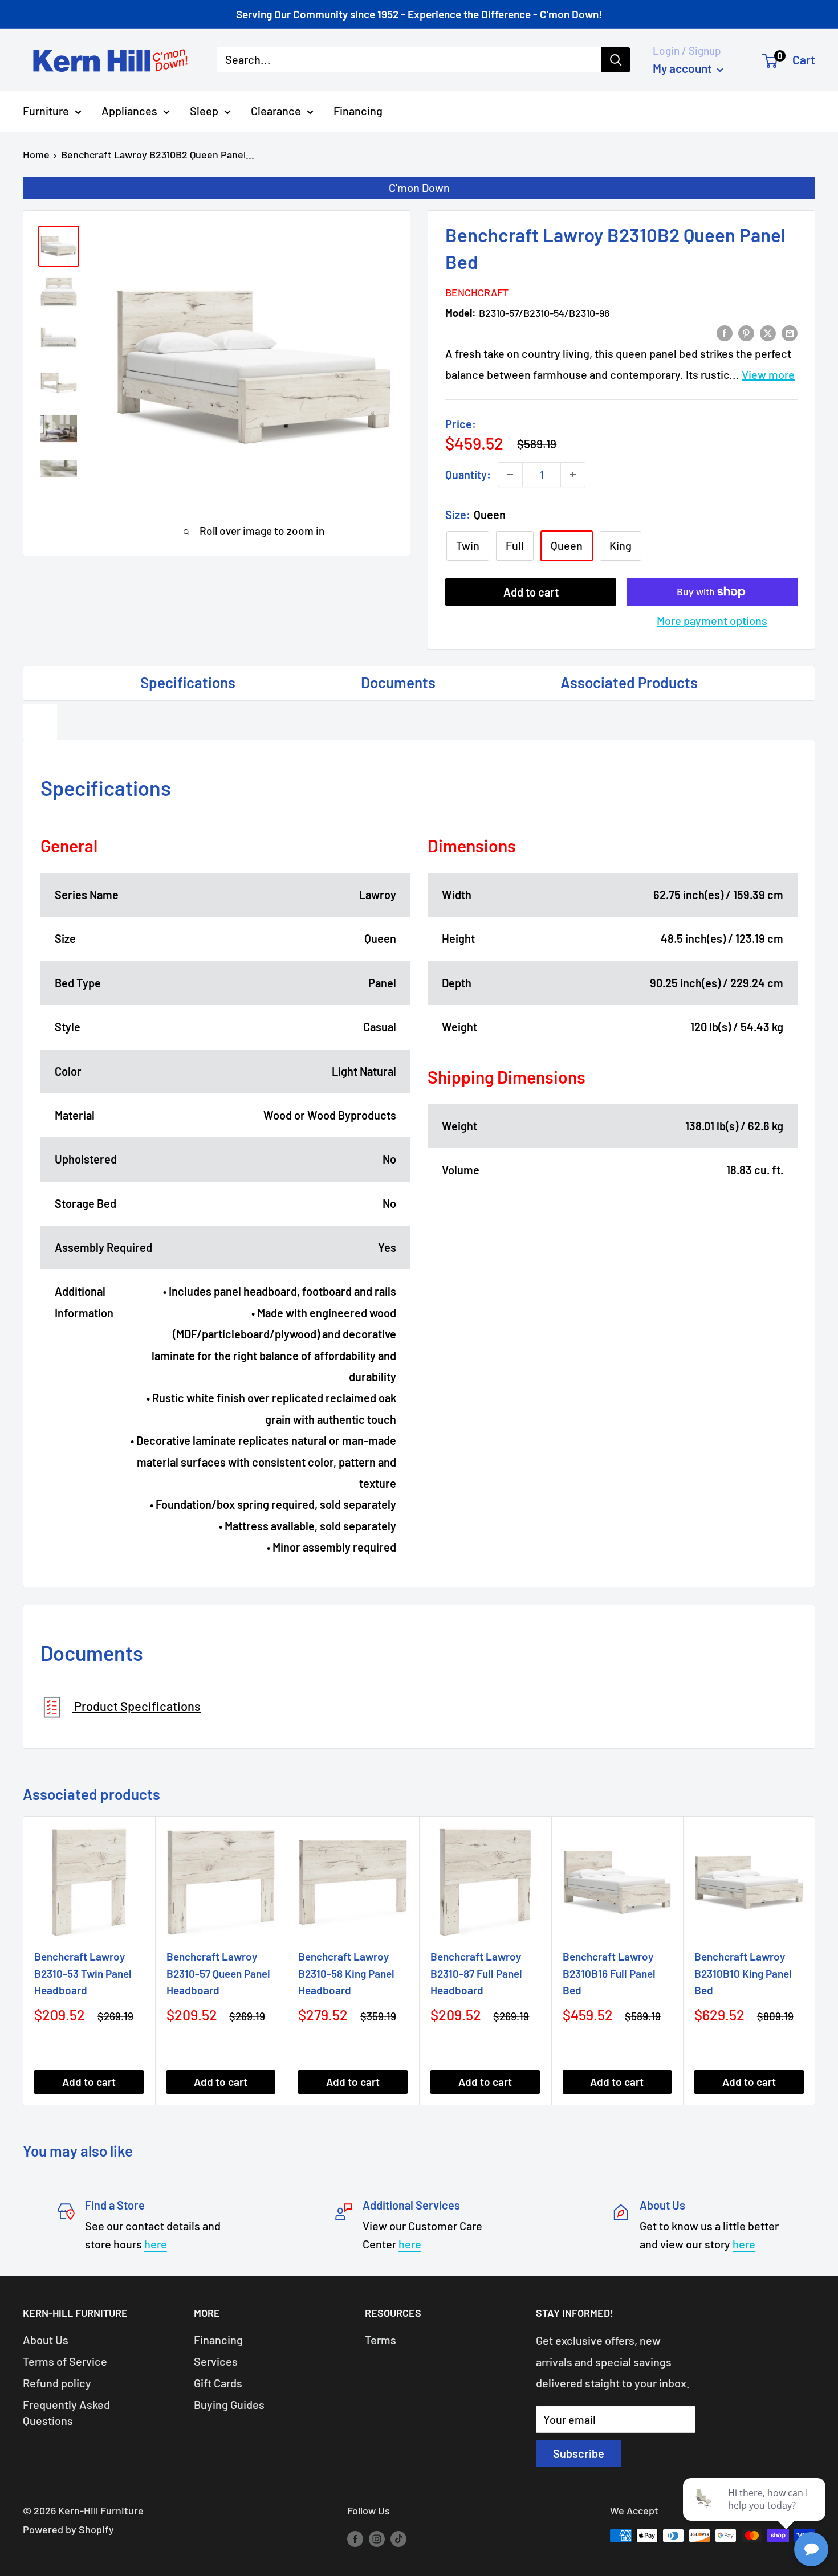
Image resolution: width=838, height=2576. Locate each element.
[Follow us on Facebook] (355, 2538)
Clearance (276, 111)
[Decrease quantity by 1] (510, 475)
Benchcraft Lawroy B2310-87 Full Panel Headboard (476, 1973)
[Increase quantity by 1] (573, 475)
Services (216, 2361)
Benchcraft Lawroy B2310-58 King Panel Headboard (346, 1973)
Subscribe (579, 2453)
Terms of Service (65, 2361)
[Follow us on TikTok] (398, 2538)
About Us (46, 2340)
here (156, 2244)
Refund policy (57, 2383)
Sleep (204, 111)
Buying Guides (229, 2404)
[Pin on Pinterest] (746, 332)
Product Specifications (136, 1706)
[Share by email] (790, 332)
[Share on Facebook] (725, 332)
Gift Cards (218, 2383)
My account (684, 68)
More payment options (712, 620)
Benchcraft (477, 292)
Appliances (129, 111)
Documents (398, 682)
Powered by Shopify (68, 2529)
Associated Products (629, 682)
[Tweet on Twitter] (768, 332)
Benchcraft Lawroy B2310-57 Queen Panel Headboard (218, 1973)
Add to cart (531, 592)
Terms (381, 2340)
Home (36, 154)
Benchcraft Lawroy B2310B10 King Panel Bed (743, 1973)
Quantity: (468, 475)
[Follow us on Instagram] (377, 2538)
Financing (358, 111)
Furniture (46, 111)
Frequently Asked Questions (66, 2412)
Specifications (188, 682)
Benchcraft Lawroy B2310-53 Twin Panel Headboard (83, 1973)
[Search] (616, 60)
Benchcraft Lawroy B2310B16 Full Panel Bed (609, 1973)
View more (768, 374)
